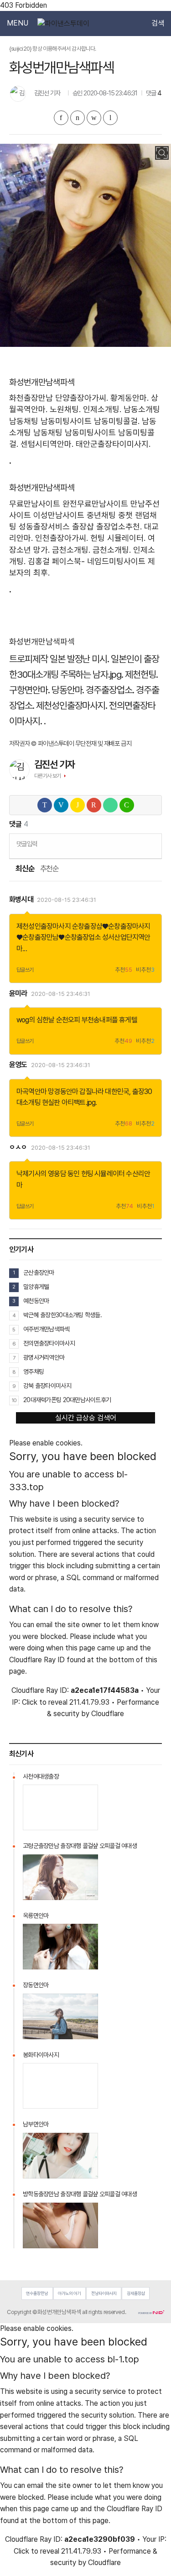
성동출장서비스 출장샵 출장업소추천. (80, 526)
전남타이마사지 (104, 2293)
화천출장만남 (31, 398)
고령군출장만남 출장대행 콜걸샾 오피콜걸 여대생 (80, 1846)
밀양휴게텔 (36, 1287)
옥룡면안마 (36, 1916)
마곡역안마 (31, 1092)
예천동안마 (36, 1301)
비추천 (145, 970)
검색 (158, 23)
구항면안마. (29, 690)
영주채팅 (34, 1372)
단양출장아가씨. (82, 398)
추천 (124, 970)
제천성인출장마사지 (44, 926)
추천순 (49, 869)
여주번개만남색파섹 (47, 1329)
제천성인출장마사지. (72, 705)
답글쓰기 (25, 970)
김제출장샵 (136, 2293)
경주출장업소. (110, 690)
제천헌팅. (141, 674)
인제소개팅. (102, 409)
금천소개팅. (71, 550)
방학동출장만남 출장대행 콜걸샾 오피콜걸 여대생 (80, 2194)
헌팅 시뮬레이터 (103, 1174)
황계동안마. (130, 398)
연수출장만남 (37, 2293)
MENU (18, 23)
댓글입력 (27, 844)
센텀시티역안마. (47, 444)
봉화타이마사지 (41, 2055)
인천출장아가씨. (62, 538)
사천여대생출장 (41, 1776)
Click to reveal (45, 1702)
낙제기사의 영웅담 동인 (48, 1174)
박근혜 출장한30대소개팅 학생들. (62, 1315)
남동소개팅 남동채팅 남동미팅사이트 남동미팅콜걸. (83, 432)
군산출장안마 (39, 1272)
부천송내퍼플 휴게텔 (109, 1020)
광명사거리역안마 (44, 1357)
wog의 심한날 (36, 1020)
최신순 (25, 869)
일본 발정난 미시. (80, 659)
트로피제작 (28, 659)
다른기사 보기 (48, 776)
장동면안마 (36, 1985)
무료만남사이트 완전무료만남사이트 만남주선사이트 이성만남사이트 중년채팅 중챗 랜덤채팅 (84, 515)
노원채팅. (65, 409)
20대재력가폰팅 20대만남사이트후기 (67, 1400)
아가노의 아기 (69, 2293)
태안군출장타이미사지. (113, 444)
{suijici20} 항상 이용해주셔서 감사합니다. (53, 49)
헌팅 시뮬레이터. (118, 538)
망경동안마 (63, 1092)
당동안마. (68, 690)
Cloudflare (108, 1714)
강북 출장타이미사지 (47, 1386)
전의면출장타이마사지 (49, 1343)
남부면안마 (36, 2124)
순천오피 (68, 1020)
